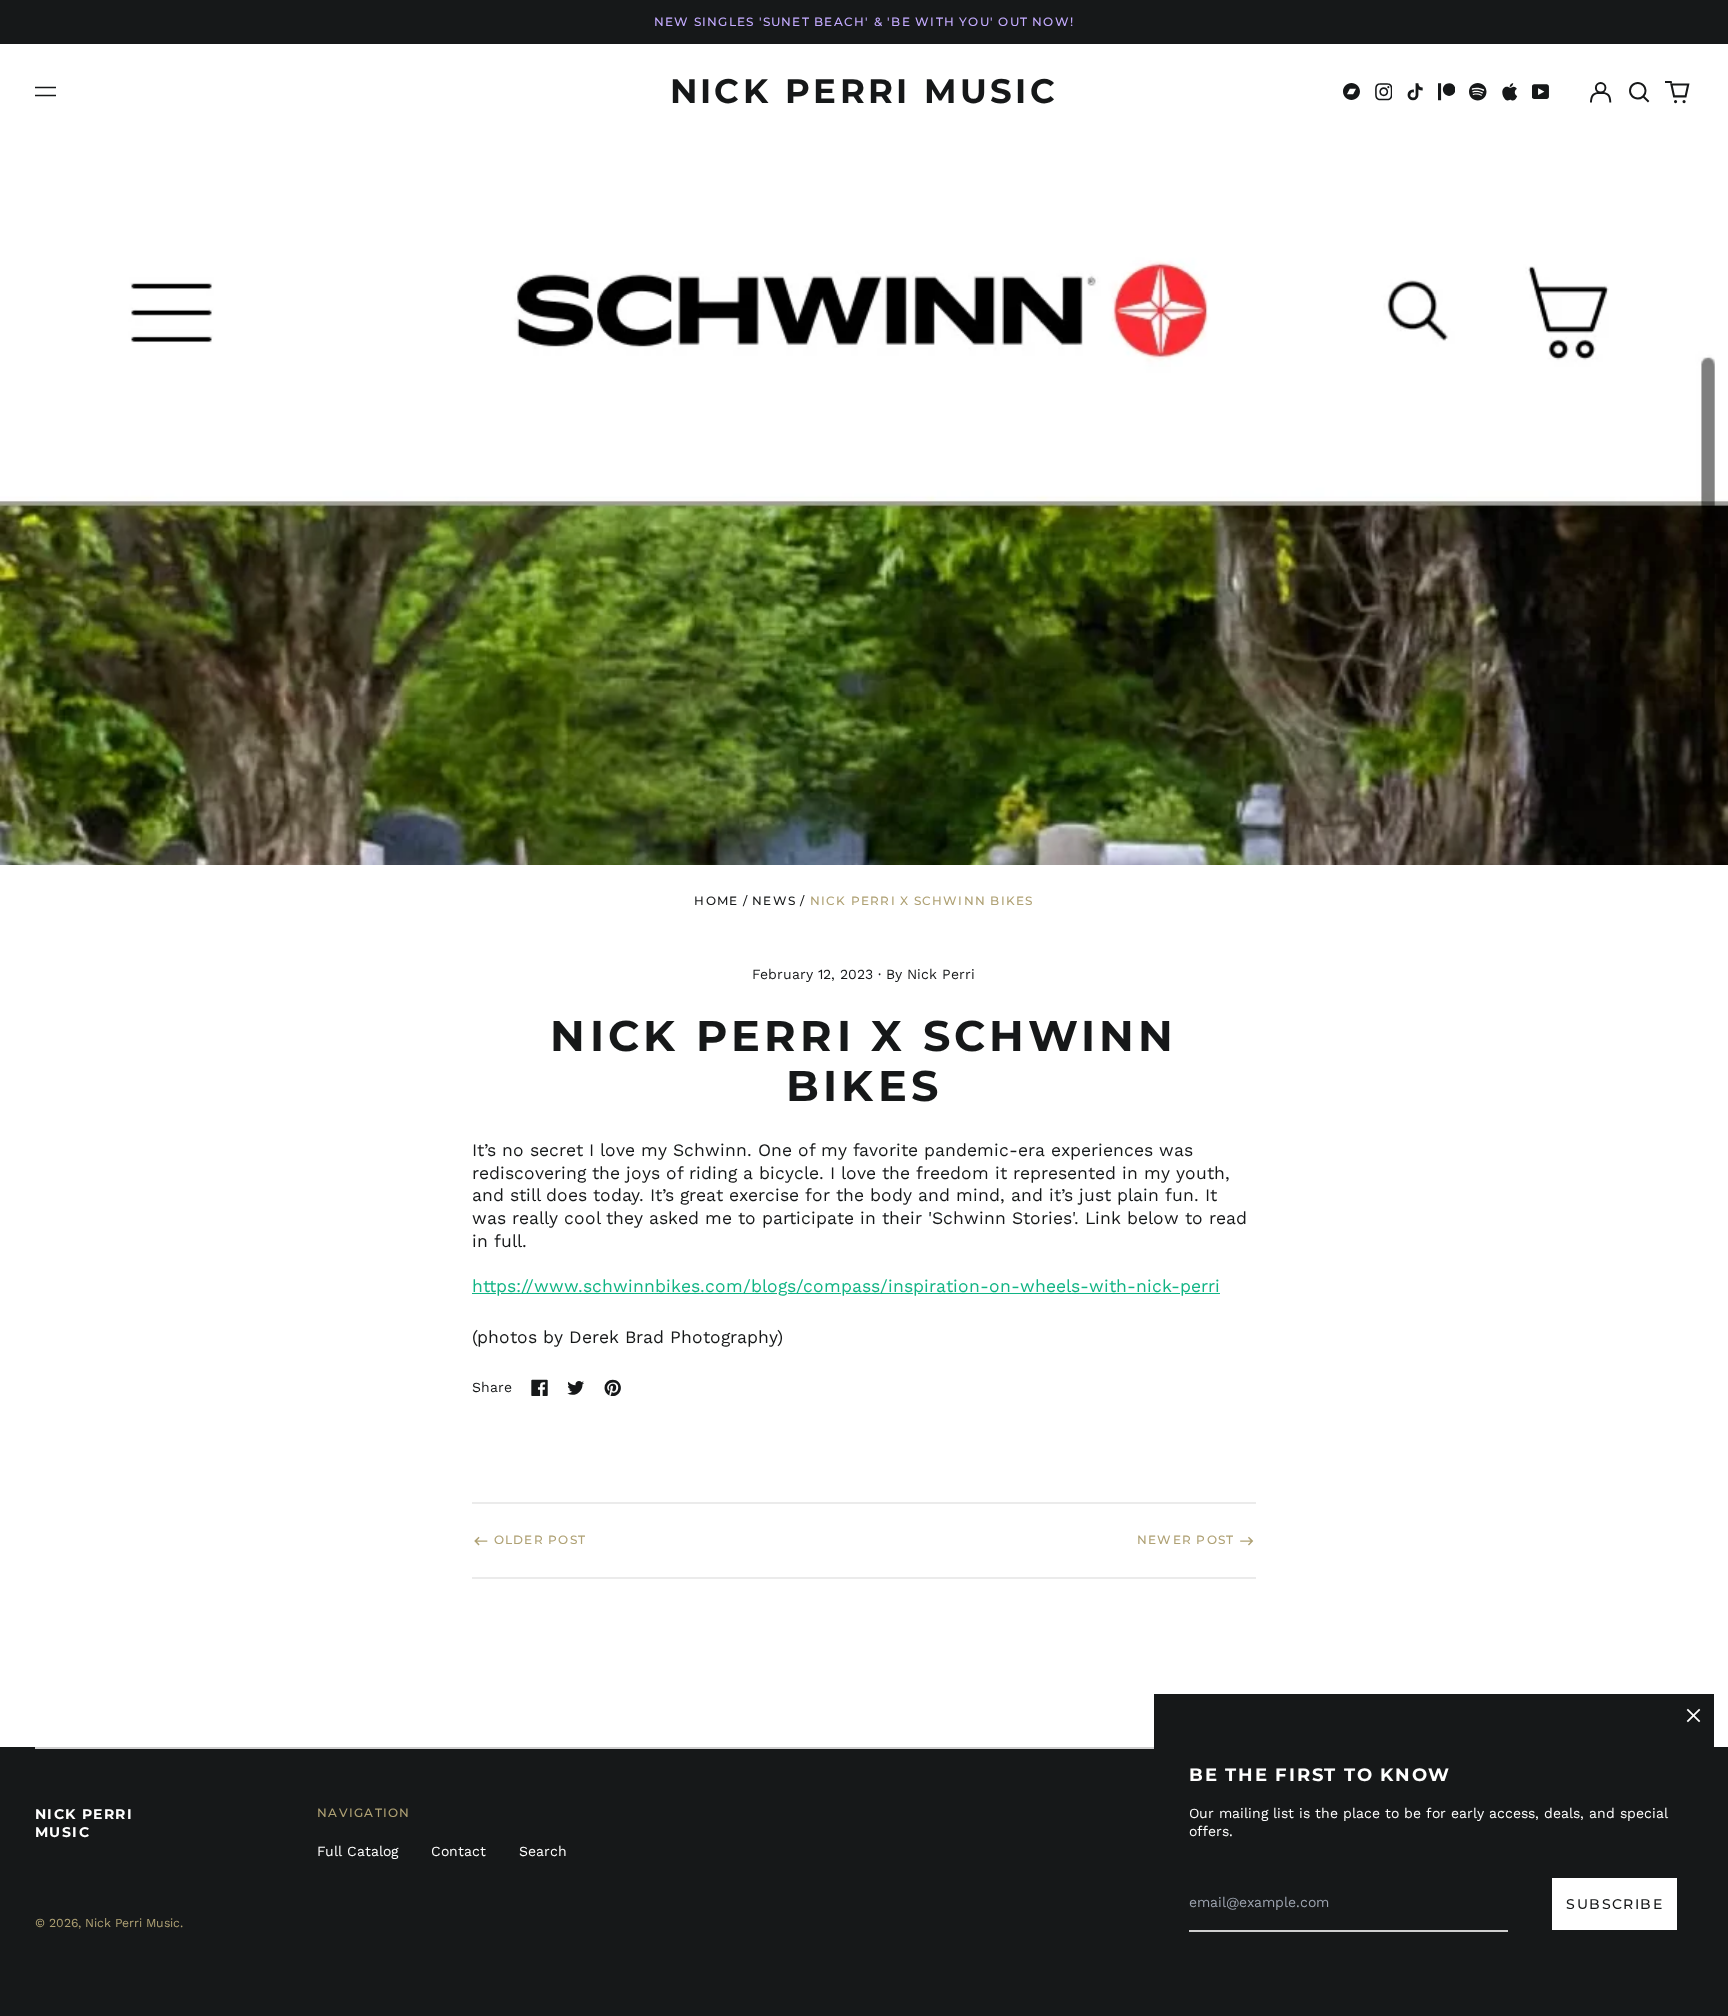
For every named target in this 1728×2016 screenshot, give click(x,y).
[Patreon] (1447, 92)
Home (716, 900)
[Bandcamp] (1352, 92)
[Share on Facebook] (540, 1388)
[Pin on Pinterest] (613, 1388)
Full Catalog (357, 1851)
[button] (1639, 92)
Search (543, 1851)
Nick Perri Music (864, 91)
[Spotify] (1478, 92)
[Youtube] (1541, 92)
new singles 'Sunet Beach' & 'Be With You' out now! (864, 21)
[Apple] (1510, 92)
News (774, 900)
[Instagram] (1384, 92)
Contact (458, 1851)
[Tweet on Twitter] (576, 1388)
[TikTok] (1415, 92)
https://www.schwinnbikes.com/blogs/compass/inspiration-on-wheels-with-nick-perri (846, 1286)
